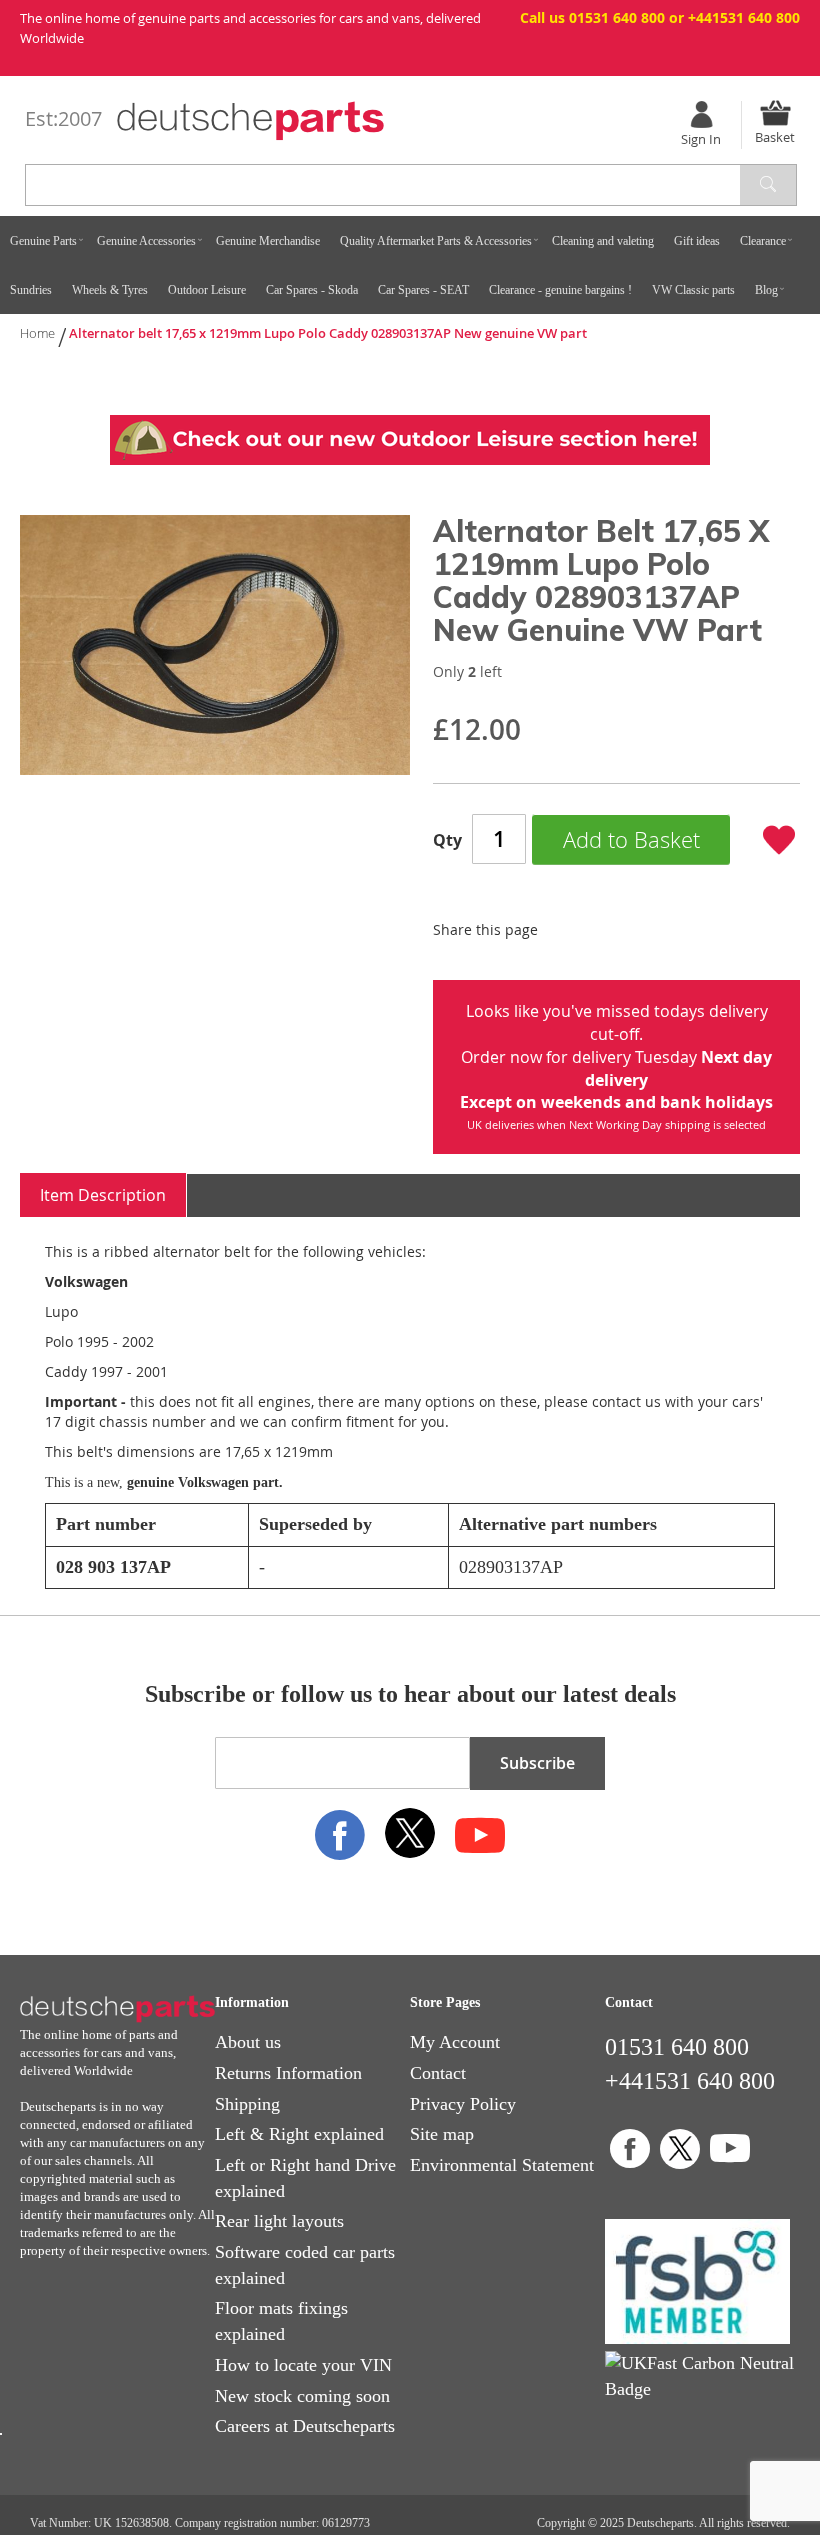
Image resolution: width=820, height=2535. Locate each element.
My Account (455, 2042)
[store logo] (250, 121)
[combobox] (121, 185)
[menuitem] (43, 240)
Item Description (103, 1195)
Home (37, 333)
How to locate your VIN (303, 2365)
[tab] (103, 1195)
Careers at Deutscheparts (305, 2426)
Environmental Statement (502, 2165)
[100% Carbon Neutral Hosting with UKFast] (702, 2389)
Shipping (247, 2104)
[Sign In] (701, 114)
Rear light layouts (279, 2221)
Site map (442, 2134)
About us (248, 2042)
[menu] (410, 265)
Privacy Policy (463, 2104)
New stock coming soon (302, 2396)
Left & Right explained (299, 2134)
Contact (438, 2073)
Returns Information (288, 2073)
